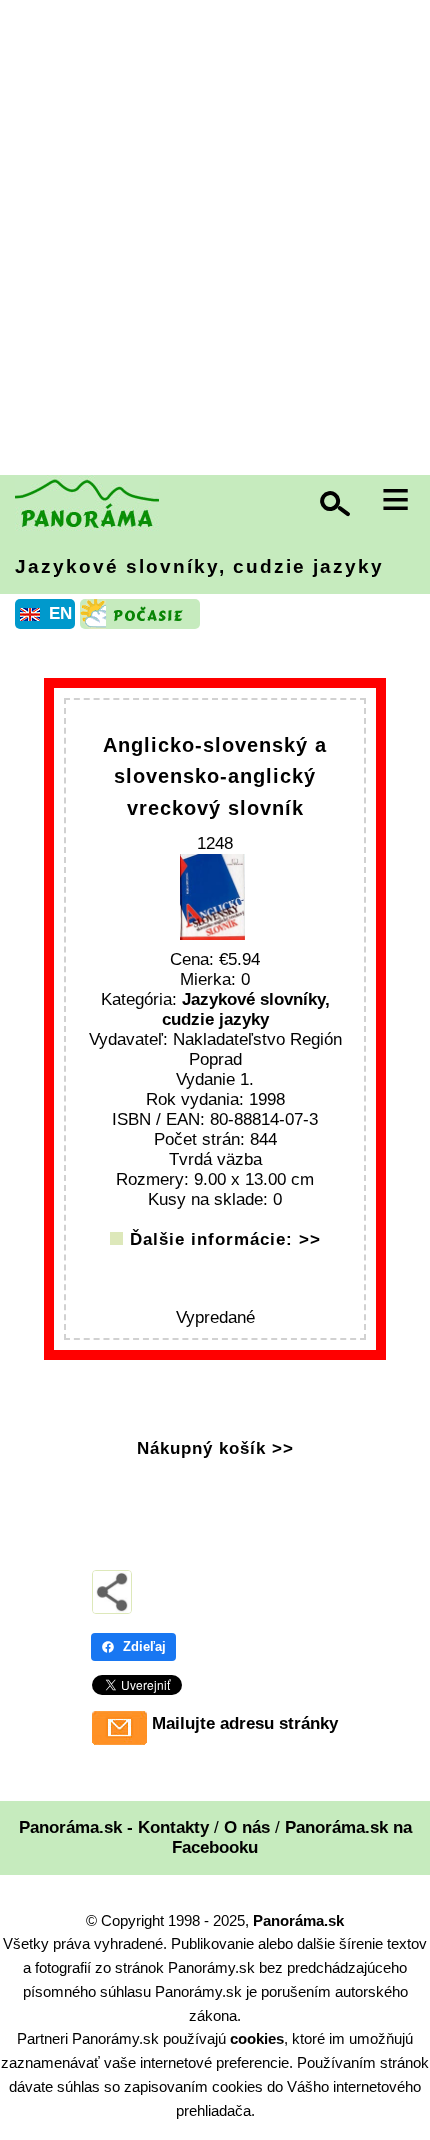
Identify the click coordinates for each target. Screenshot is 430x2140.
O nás (247, 1827)
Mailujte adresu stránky (245, 1723)
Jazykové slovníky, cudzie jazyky (199, 566)
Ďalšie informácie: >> (225, 1239)
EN (60, 613)
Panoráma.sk (298, 1920)
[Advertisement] (215, 240)
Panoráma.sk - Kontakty (114, 1827)
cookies (257, 2038)
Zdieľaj (144, 1646)
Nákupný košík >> (215, 1448)
